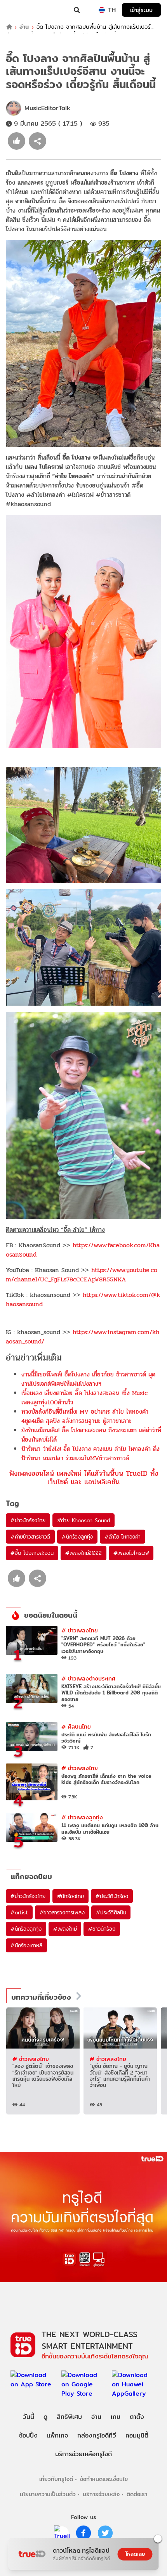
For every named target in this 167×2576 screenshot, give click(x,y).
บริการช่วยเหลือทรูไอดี (83, 2454)
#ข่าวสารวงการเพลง (62, 1912)
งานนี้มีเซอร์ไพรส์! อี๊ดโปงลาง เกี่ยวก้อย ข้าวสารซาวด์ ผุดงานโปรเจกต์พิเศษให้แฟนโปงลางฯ (88, 1379)
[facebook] (83, 2533)
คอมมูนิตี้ (137, 2435)
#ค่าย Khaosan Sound (83, 1520)
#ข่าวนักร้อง (102, 1929)
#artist (19, 1912)
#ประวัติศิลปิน (111, 1912)
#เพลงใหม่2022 (83, 1553)
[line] (62, 2533)
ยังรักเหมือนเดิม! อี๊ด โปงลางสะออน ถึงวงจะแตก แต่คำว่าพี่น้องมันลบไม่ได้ (91, 1435)
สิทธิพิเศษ (69, 2417)
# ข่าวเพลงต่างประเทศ (88, 1678)
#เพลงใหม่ (65, 1929)
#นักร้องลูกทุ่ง (77, 1537)
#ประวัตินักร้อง (112, 1896)
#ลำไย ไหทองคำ (123, 1537)
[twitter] (105, 2533)
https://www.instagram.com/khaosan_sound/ (83, 1337)
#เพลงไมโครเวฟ (131, 1553)
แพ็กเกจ (57, 2435)
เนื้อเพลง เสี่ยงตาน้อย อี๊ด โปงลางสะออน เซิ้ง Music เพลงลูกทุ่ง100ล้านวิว (84, 1398)
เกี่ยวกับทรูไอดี (56, 2479)
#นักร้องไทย (70, 1896)
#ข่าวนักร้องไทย (28, 1520)
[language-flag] (102, 10)
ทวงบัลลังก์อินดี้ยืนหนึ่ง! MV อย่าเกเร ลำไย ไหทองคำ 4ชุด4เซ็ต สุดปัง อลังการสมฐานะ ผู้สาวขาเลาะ (85, 1416)
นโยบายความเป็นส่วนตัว (48, 2494)
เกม (116, 2417)
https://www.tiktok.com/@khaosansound (83, 1299)
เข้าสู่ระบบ (141, 10)
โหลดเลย (135, 2554)
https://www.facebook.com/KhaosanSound (83, 1250)
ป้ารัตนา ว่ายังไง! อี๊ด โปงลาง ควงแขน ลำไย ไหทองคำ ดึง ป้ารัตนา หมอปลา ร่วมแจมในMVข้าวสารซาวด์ (90, 1453)
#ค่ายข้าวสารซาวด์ (30, 1537)
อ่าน (24, 27)
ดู (45, 2417)
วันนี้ (29, 2417)
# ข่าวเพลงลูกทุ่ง (82, 1817)
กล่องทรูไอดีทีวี (97, 2435)
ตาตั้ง (137, 2417)
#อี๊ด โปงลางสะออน (32, 1553)
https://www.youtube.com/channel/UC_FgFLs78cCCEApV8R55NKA (82, 1275)
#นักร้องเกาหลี (26, 1945)
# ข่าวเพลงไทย (80, 1630)
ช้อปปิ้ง (28, 2435)
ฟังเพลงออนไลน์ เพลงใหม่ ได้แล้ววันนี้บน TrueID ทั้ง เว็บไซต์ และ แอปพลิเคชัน (84, 1477)
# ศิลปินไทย (76, 1726)
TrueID (22, 10)
